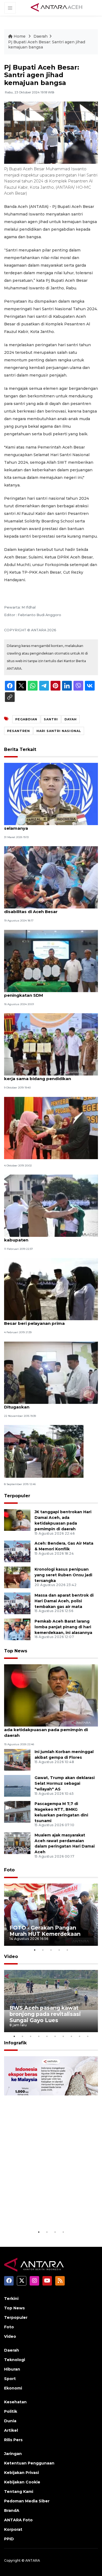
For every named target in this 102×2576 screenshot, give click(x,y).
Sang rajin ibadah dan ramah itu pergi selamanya (45, 825)
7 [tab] (63, 2036)
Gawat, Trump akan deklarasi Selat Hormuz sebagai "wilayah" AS (65, 1783)
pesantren (18, 731)
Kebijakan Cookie (22, 2482)
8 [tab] (72, 2036)
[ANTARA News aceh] (57, 8)
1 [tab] (35, 1950)
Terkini (11, 2299)
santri (51, 719)
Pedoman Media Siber (27, 2501)
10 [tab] (88, 2036)
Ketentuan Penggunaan (29, 2463)
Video (11, 1956)
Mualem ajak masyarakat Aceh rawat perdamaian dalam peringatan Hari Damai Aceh (65, 1843)
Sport (10, 2379)
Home (20, 36)
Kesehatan (15, 2402)
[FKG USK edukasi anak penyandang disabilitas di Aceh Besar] (51, 877)
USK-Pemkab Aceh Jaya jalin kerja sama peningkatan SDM (48, 992)
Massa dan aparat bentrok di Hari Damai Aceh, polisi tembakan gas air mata (64, 1601)
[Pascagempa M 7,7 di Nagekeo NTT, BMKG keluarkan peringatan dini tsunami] (17, 1812)
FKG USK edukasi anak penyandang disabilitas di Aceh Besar (43, 909)
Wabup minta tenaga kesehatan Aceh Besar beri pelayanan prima (46, 1320)
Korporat (13, 2529)
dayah (71, 719)
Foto (9, 1870)
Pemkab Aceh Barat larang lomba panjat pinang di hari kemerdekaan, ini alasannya (63, 1627)
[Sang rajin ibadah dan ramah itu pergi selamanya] (51, 794)
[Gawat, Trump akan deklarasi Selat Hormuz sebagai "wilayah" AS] (17, 1786)
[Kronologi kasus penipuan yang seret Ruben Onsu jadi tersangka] (17, 1577)
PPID (9, 2539)
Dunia (10, 2421)
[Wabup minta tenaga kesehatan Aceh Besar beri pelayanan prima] (51, 1289)
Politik (11, 2411)
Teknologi (15, 2360)
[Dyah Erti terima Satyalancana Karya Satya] (51, 1128)
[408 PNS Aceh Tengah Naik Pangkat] (44, 1451)
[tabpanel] (51, 1915)
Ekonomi (13, 2388)
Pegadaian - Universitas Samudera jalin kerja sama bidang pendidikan (47, 1076)
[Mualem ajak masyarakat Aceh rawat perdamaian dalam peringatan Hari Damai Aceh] (17, 1843)
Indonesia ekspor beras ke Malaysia (46, 2212)
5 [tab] (67, 1950)
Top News (16, 1651)
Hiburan (12, 2369)
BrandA (12, 2510)
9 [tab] (80, 2036)
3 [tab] (51, 1950)
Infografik (15, 2043)
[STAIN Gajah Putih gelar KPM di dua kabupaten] (51, 1205)
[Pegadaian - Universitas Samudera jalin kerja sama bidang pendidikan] (51, 1044)
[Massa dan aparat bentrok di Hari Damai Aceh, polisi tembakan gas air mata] (17, 1603)
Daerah (41, 36)
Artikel (11, 2430)
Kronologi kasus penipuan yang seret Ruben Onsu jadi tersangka (63, 1575)
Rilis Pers (13, 2440)
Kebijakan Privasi (21, 2473)
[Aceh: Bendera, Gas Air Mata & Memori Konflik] (17, 1551)
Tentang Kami (19, 2492)
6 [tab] (55, 2036)
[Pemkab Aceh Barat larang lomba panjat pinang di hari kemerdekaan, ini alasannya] (17, 1629)
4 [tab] (59, 1950)
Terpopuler (17, 1496)
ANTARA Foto (18, 2520)
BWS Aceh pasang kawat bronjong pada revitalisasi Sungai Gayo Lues (45, 2014)
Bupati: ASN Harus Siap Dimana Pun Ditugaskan (43, 1404)
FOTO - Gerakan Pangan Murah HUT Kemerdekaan (45, 1931)
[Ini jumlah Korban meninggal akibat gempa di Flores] (17, 1760)
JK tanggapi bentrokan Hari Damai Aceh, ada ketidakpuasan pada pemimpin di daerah (49, 1730)
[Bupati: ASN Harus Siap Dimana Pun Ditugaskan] (51, 1372)
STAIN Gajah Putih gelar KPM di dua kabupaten (43, 1237)
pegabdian (26, 719)
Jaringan (13, 2454)
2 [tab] (43, 1950)
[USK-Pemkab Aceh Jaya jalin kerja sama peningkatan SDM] (51, 961)
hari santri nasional (59, 731)
